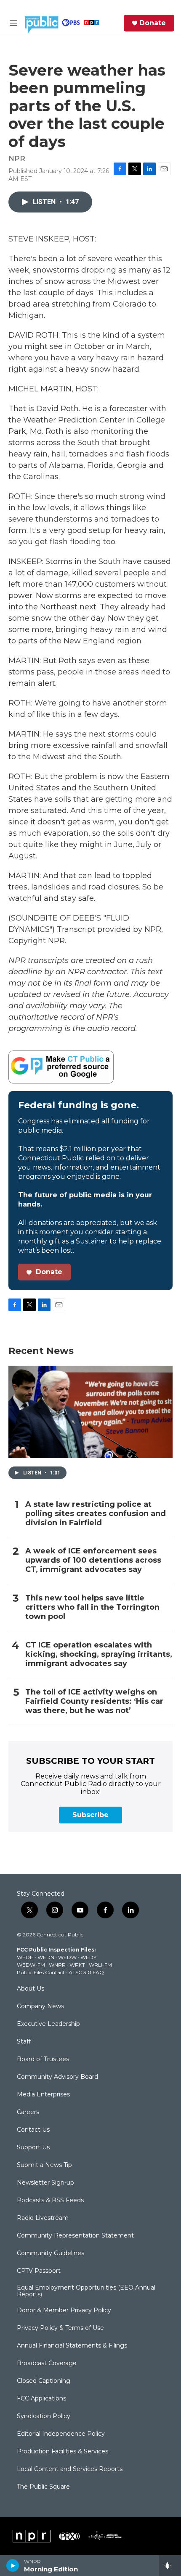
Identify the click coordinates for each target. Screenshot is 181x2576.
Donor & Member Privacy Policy (64, 2311)
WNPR (57, 1965)
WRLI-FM (100, 1965)
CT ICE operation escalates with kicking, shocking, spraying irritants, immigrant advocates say (99, 1654)
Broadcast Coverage (47, 2364)
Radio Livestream (43, 2218)
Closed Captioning (44, 2381)
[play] (13, 2566)
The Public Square (43, 2487)
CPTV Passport (39, 2271)
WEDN (46, 1957)
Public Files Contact (41, 1972)
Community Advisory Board (57, 2077)
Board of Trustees (43, 2059)
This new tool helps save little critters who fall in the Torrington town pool (92, 1607)
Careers (28, 2112)
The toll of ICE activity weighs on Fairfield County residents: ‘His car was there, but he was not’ (94, 1701)
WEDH (25, 1957)
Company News (40, 2007)
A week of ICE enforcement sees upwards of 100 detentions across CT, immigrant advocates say (93, 1560)
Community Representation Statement (75, 2236)
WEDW (67, 1957)
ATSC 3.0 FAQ (86, 1972)
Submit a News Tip (44, 2165)
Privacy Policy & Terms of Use (60, 2328)
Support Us (33, 2148)
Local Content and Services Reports (70, 2469)
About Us (31, 1989)
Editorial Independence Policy (61, 2434)
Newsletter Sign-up (45, 2183)
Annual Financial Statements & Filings (72, 2346)
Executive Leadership (48, 2024)
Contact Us (33, 2130)
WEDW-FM (31, 1965)
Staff (24, 2042)
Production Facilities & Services (63, 2452)
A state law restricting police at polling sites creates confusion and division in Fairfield (96, 1514)
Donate (153, 23)
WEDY (88, 1957)
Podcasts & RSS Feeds (50, 2201)
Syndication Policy (44, 2416)
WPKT (77, 1965)
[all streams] (170, 2566)
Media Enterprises (43, 2095)
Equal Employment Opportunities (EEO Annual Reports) (86, 2291)
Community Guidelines (51, 2253)
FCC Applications (41, 2399)
